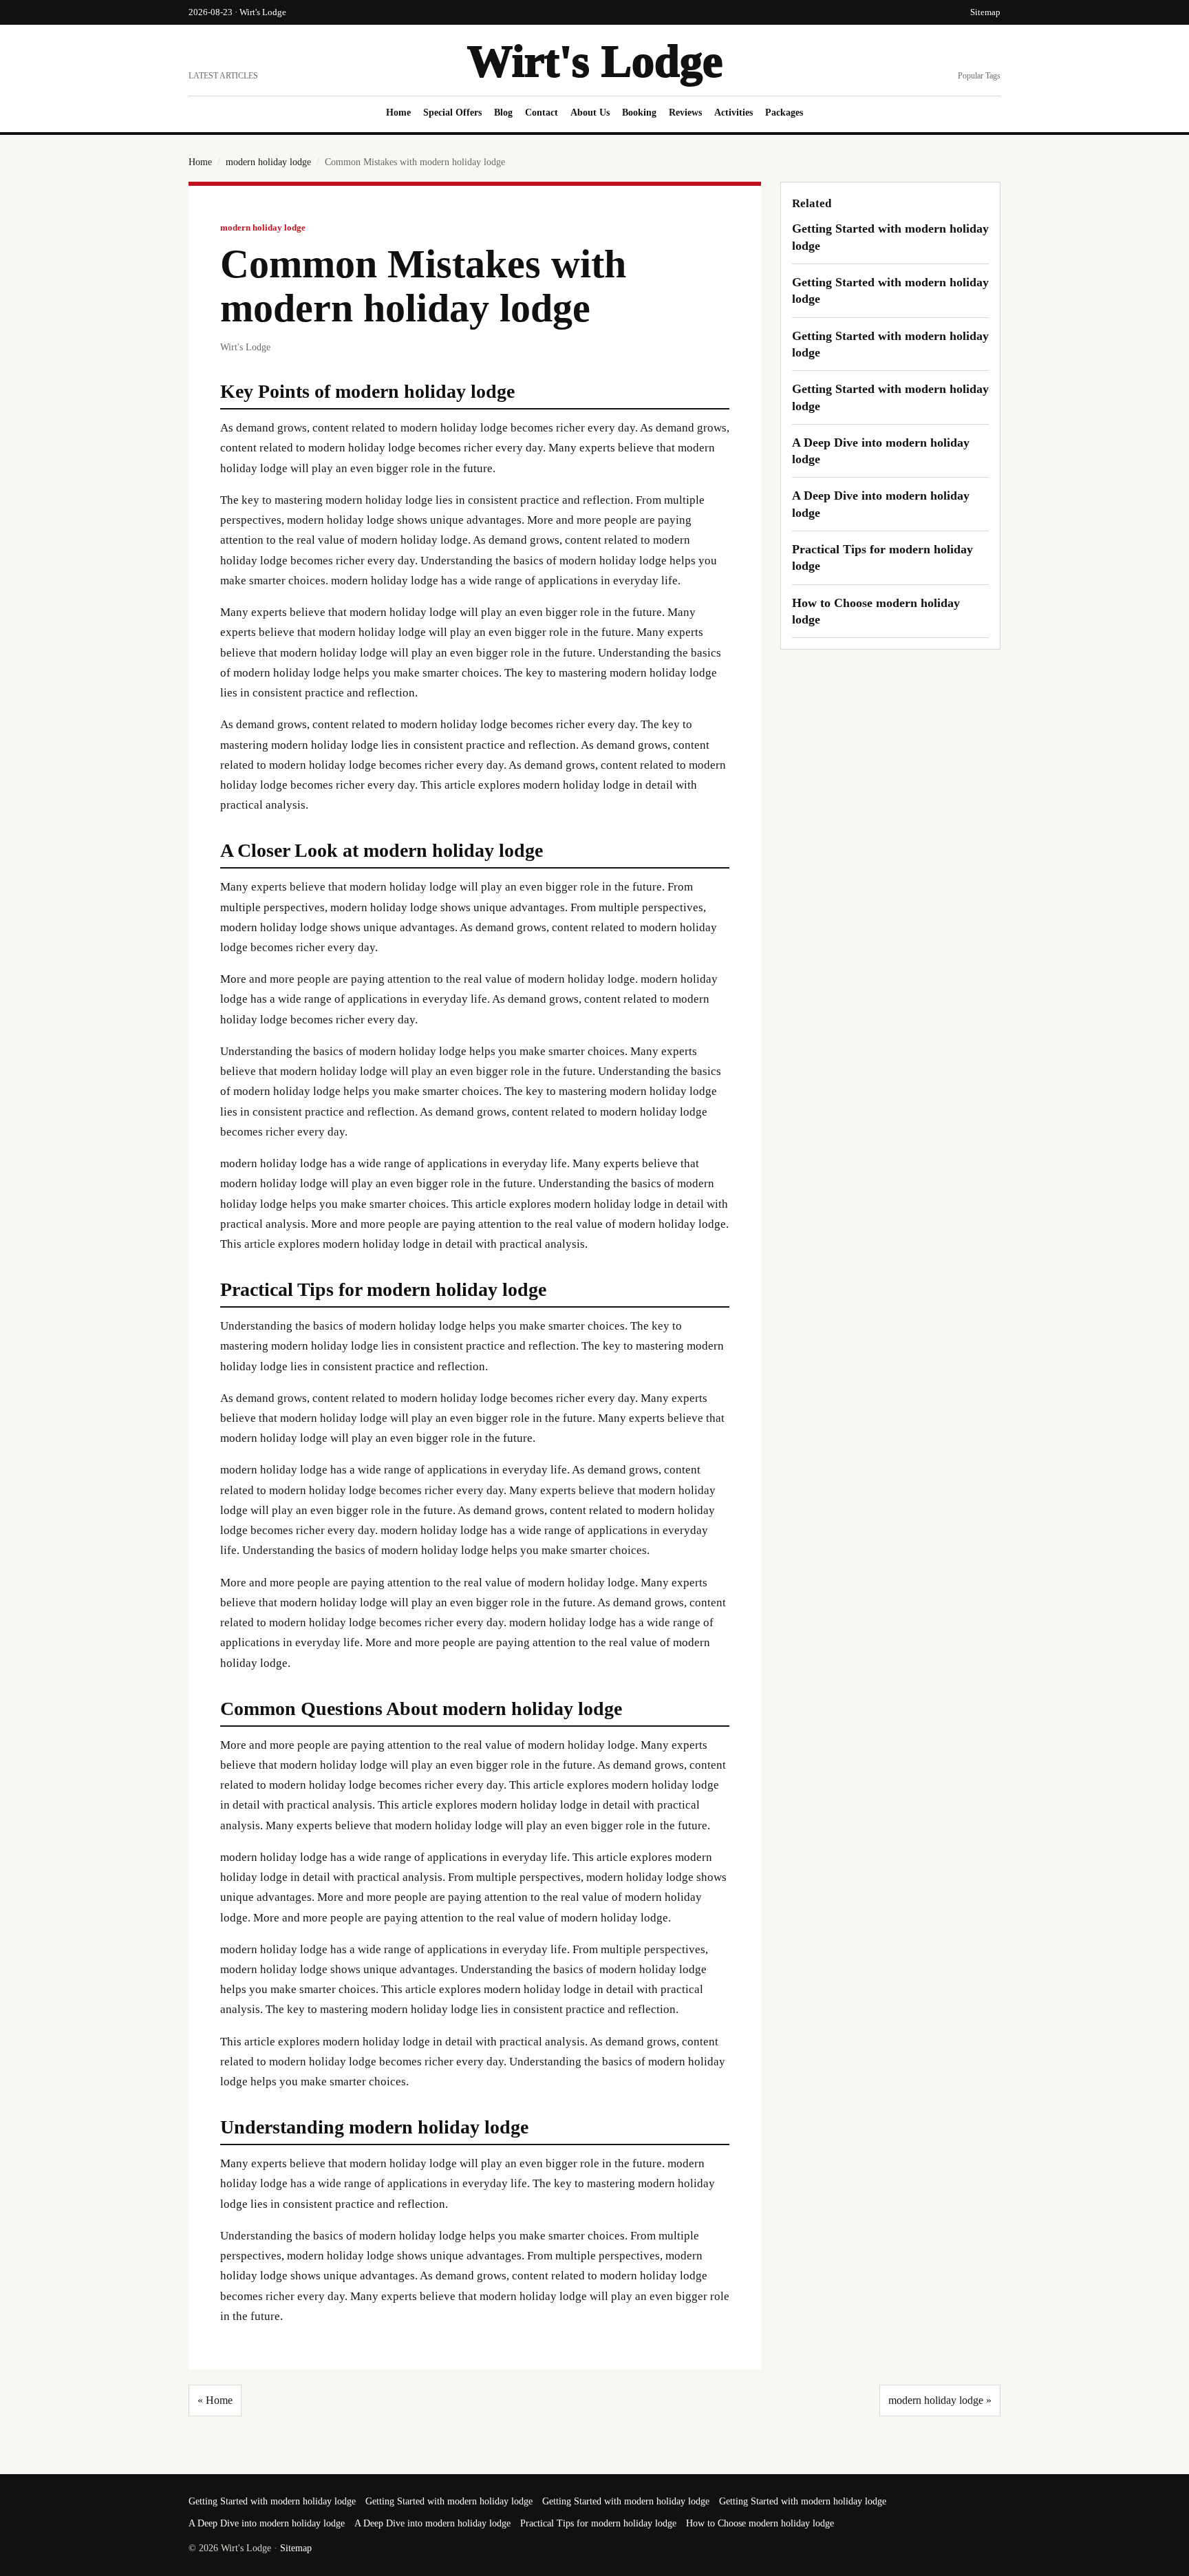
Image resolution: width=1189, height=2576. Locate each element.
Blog (503, 113)
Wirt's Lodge (595, 61)
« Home (215, 2400)
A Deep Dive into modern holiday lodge (267, 2523)
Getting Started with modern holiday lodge (272, 2501)
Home (398, 113)
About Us (590, 113)
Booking (639, 113)
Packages (784, 113)
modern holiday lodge (268, 162)
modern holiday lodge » (940, 2400)
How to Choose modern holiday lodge (760, 2523)
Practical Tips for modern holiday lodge (598, 2523)
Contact (542, 113)
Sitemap (985, 12)
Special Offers (452, 113)
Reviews (685, 113)
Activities (733, 113)
